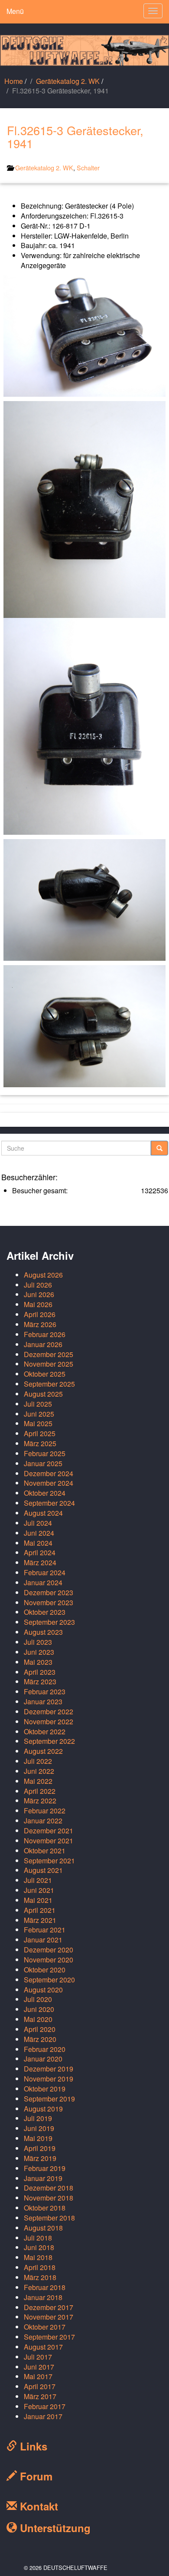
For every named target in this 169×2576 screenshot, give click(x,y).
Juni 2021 (39, 1890)
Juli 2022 (38, 1761)
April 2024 (40, 1552)
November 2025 (49, 1364)
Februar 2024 (45, 1572)
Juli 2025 (38, 1404)
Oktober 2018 (45, 2208)
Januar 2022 (43, 1821)
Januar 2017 (43, 2416)
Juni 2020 (39, 2009)
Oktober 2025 (45, 1374)
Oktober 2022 (45, 1731)
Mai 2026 (38, 1304)
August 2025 (43, 1394)
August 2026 (43, 1275)
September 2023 (49, 1622)
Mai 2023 (38, 1662)
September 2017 (49, 2337)
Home (14, 81)
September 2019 (49, 2099)
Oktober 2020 (45, 1970)
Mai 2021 (38, 1900)
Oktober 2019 (45, 2089)
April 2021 (40, 1910)
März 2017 (40, 2396)
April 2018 (40, 2267)
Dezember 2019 (49, 2069)
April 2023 (40, 1672)
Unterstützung (54, 2528)
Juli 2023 (38, 1642)
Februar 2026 (45, 1334)
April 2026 (40, 1314)
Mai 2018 (38, 2257)
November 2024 (49, 1483)
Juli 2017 (38, 2357)
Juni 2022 (39, 1771)
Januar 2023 (43, 1701)
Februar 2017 (45, 2406)
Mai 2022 (38, 1781)
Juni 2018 (39, 2247)
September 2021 (49, 1861)
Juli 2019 (38, 2118)
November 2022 (49, 1721)
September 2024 (49, 1503)
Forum (35, 2476)
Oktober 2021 (45, 1851)
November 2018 (49, 2198)
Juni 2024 (39, 1533)
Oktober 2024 (45, 1493)
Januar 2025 (43, 1463)
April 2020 (40, 2029)
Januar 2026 (43, 1344)
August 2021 (43, 1870)
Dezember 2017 (49, 2307)
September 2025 (49, 1384)
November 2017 (49, 2317)
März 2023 (40, 1681)
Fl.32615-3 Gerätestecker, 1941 (75, 137)
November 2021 (49, 1841)
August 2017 (43, 2347)
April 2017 (40, 2386)
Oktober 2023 (45, 1612)
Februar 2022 (45, 1811)
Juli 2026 (38, 1285)
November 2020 (49, 1960)
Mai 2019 (38, 2138)
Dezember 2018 (49, 2188)
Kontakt (37, 2506)
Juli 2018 (38, 2238)
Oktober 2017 (45, 2327)
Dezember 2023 (49, 1592)
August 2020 (43, 1990)
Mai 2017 (38, 2376)
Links (32, 2446)
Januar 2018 (43, 2297)
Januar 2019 (43, 2178)
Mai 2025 (38, 1423)
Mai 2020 (38, 2019)
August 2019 (43, 2109)
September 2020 (49, 1980)
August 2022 (43, 1751)
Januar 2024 (43, 1582)
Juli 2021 (38, 1880)
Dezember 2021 (49, 1831)
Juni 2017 (39, 2367)
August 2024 (43, 1513)
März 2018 (40, 2277)
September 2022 (49, 1741)
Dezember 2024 (49, 1473)
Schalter (88, 168)
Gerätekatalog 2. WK (68, 81)
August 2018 (43, 2228)
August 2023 (43, 1632)
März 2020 (40, 2039)
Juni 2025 (39, 1414)
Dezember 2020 (49, 1950)
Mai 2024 (38, 1543)
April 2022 (40, 1791)
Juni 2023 (39, 1652)
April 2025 (40, 1433)
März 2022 (40, 1801)
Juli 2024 (38, 1523)
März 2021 (40, 1920)
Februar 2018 (45, 2287)
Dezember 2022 (49, 1711)
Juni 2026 (39, 1294)
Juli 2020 (38, 1999)
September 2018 (49, 2218)
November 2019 (49, 2079)
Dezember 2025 (49, 1354)
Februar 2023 (45, 1691)
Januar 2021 (43, 1940)
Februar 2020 (45, 2049)
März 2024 (40, 1562)
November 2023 (49, 1602)
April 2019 (40, 2148)
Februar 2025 (45, 1453)
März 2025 (40, 1443)
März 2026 (40, 1324)
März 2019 (40, 2158)
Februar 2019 (45, 2168)
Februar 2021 (45, 1930)
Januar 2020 (43, 2059)
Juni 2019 (39, 2128)
